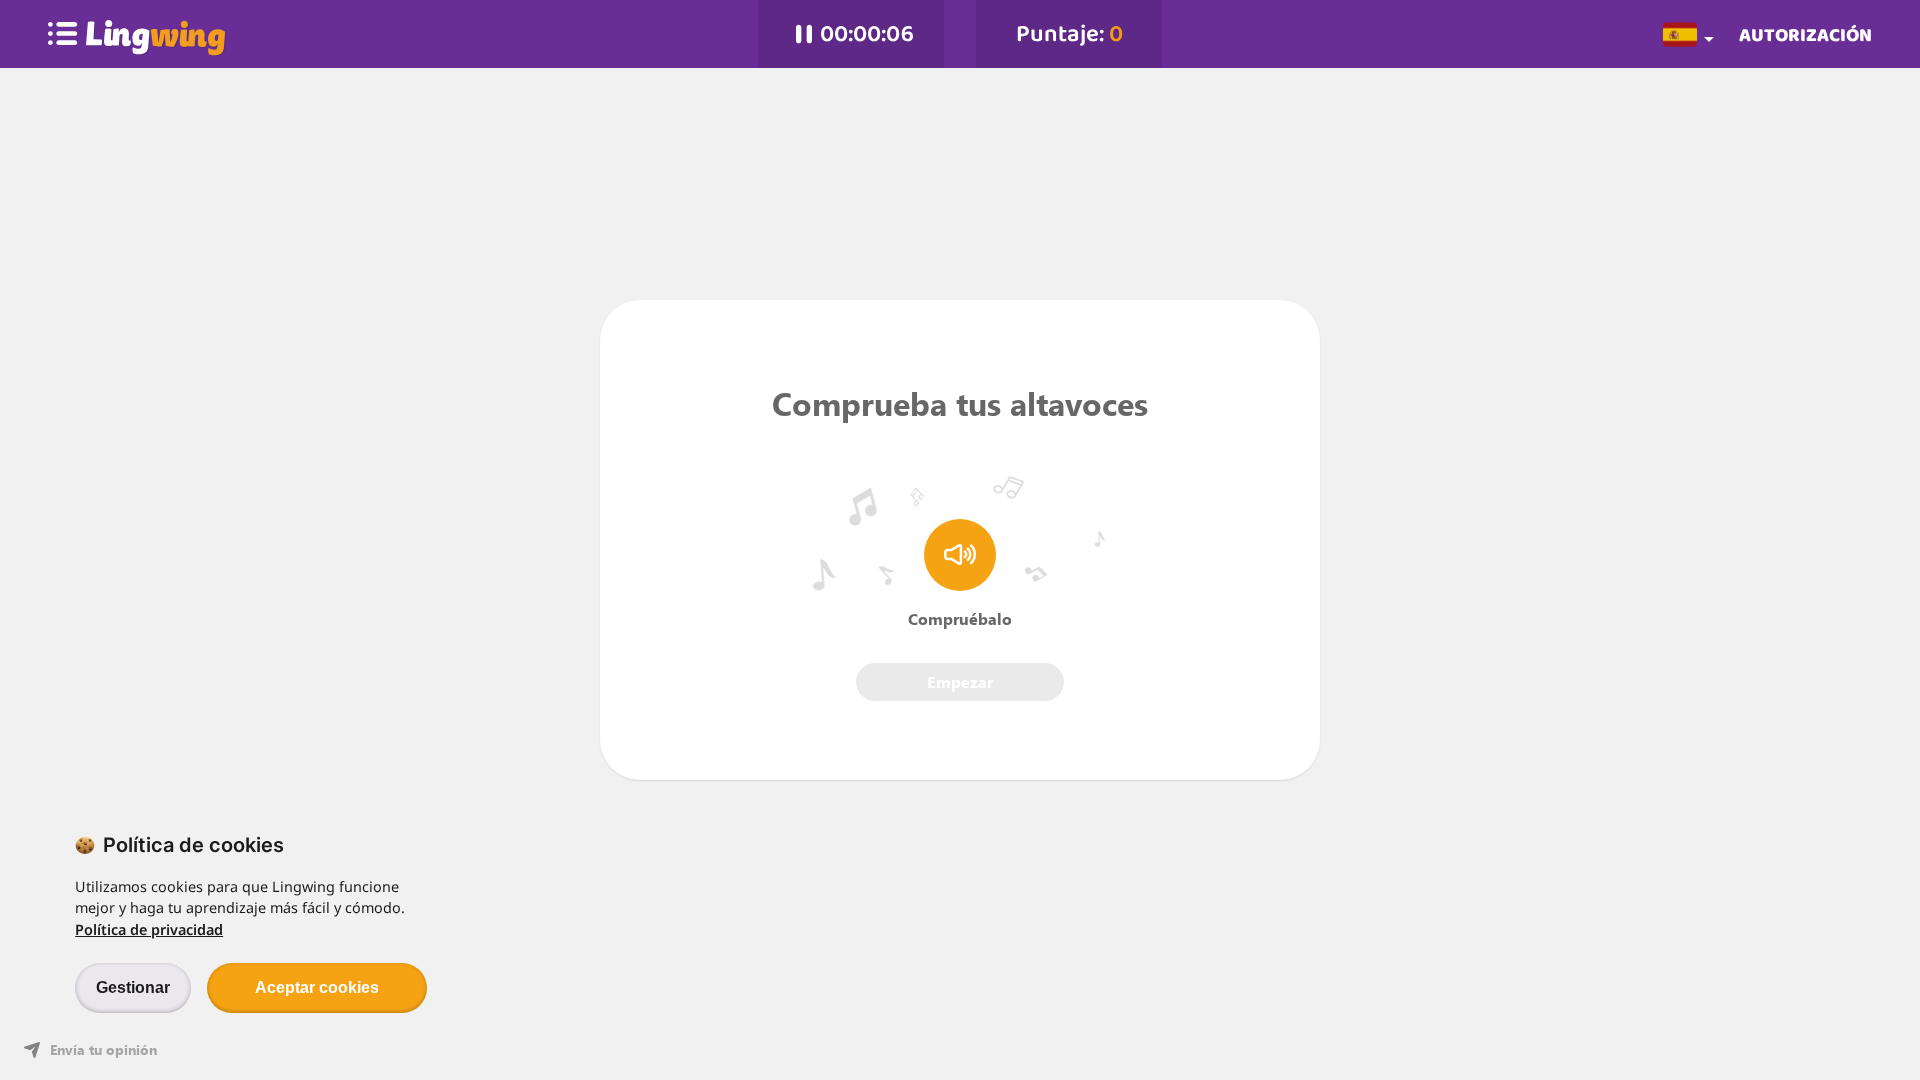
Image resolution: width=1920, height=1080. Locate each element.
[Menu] (63, 34)
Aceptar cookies (317, 987)
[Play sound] (960, 555)
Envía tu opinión (103, 1049)
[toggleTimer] (804, 34)
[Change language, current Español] (1692, 33)
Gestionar (133, 987)
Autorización (1805, 34)
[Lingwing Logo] (156, 34)
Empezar (960, 681)
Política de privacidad (149, 929)
